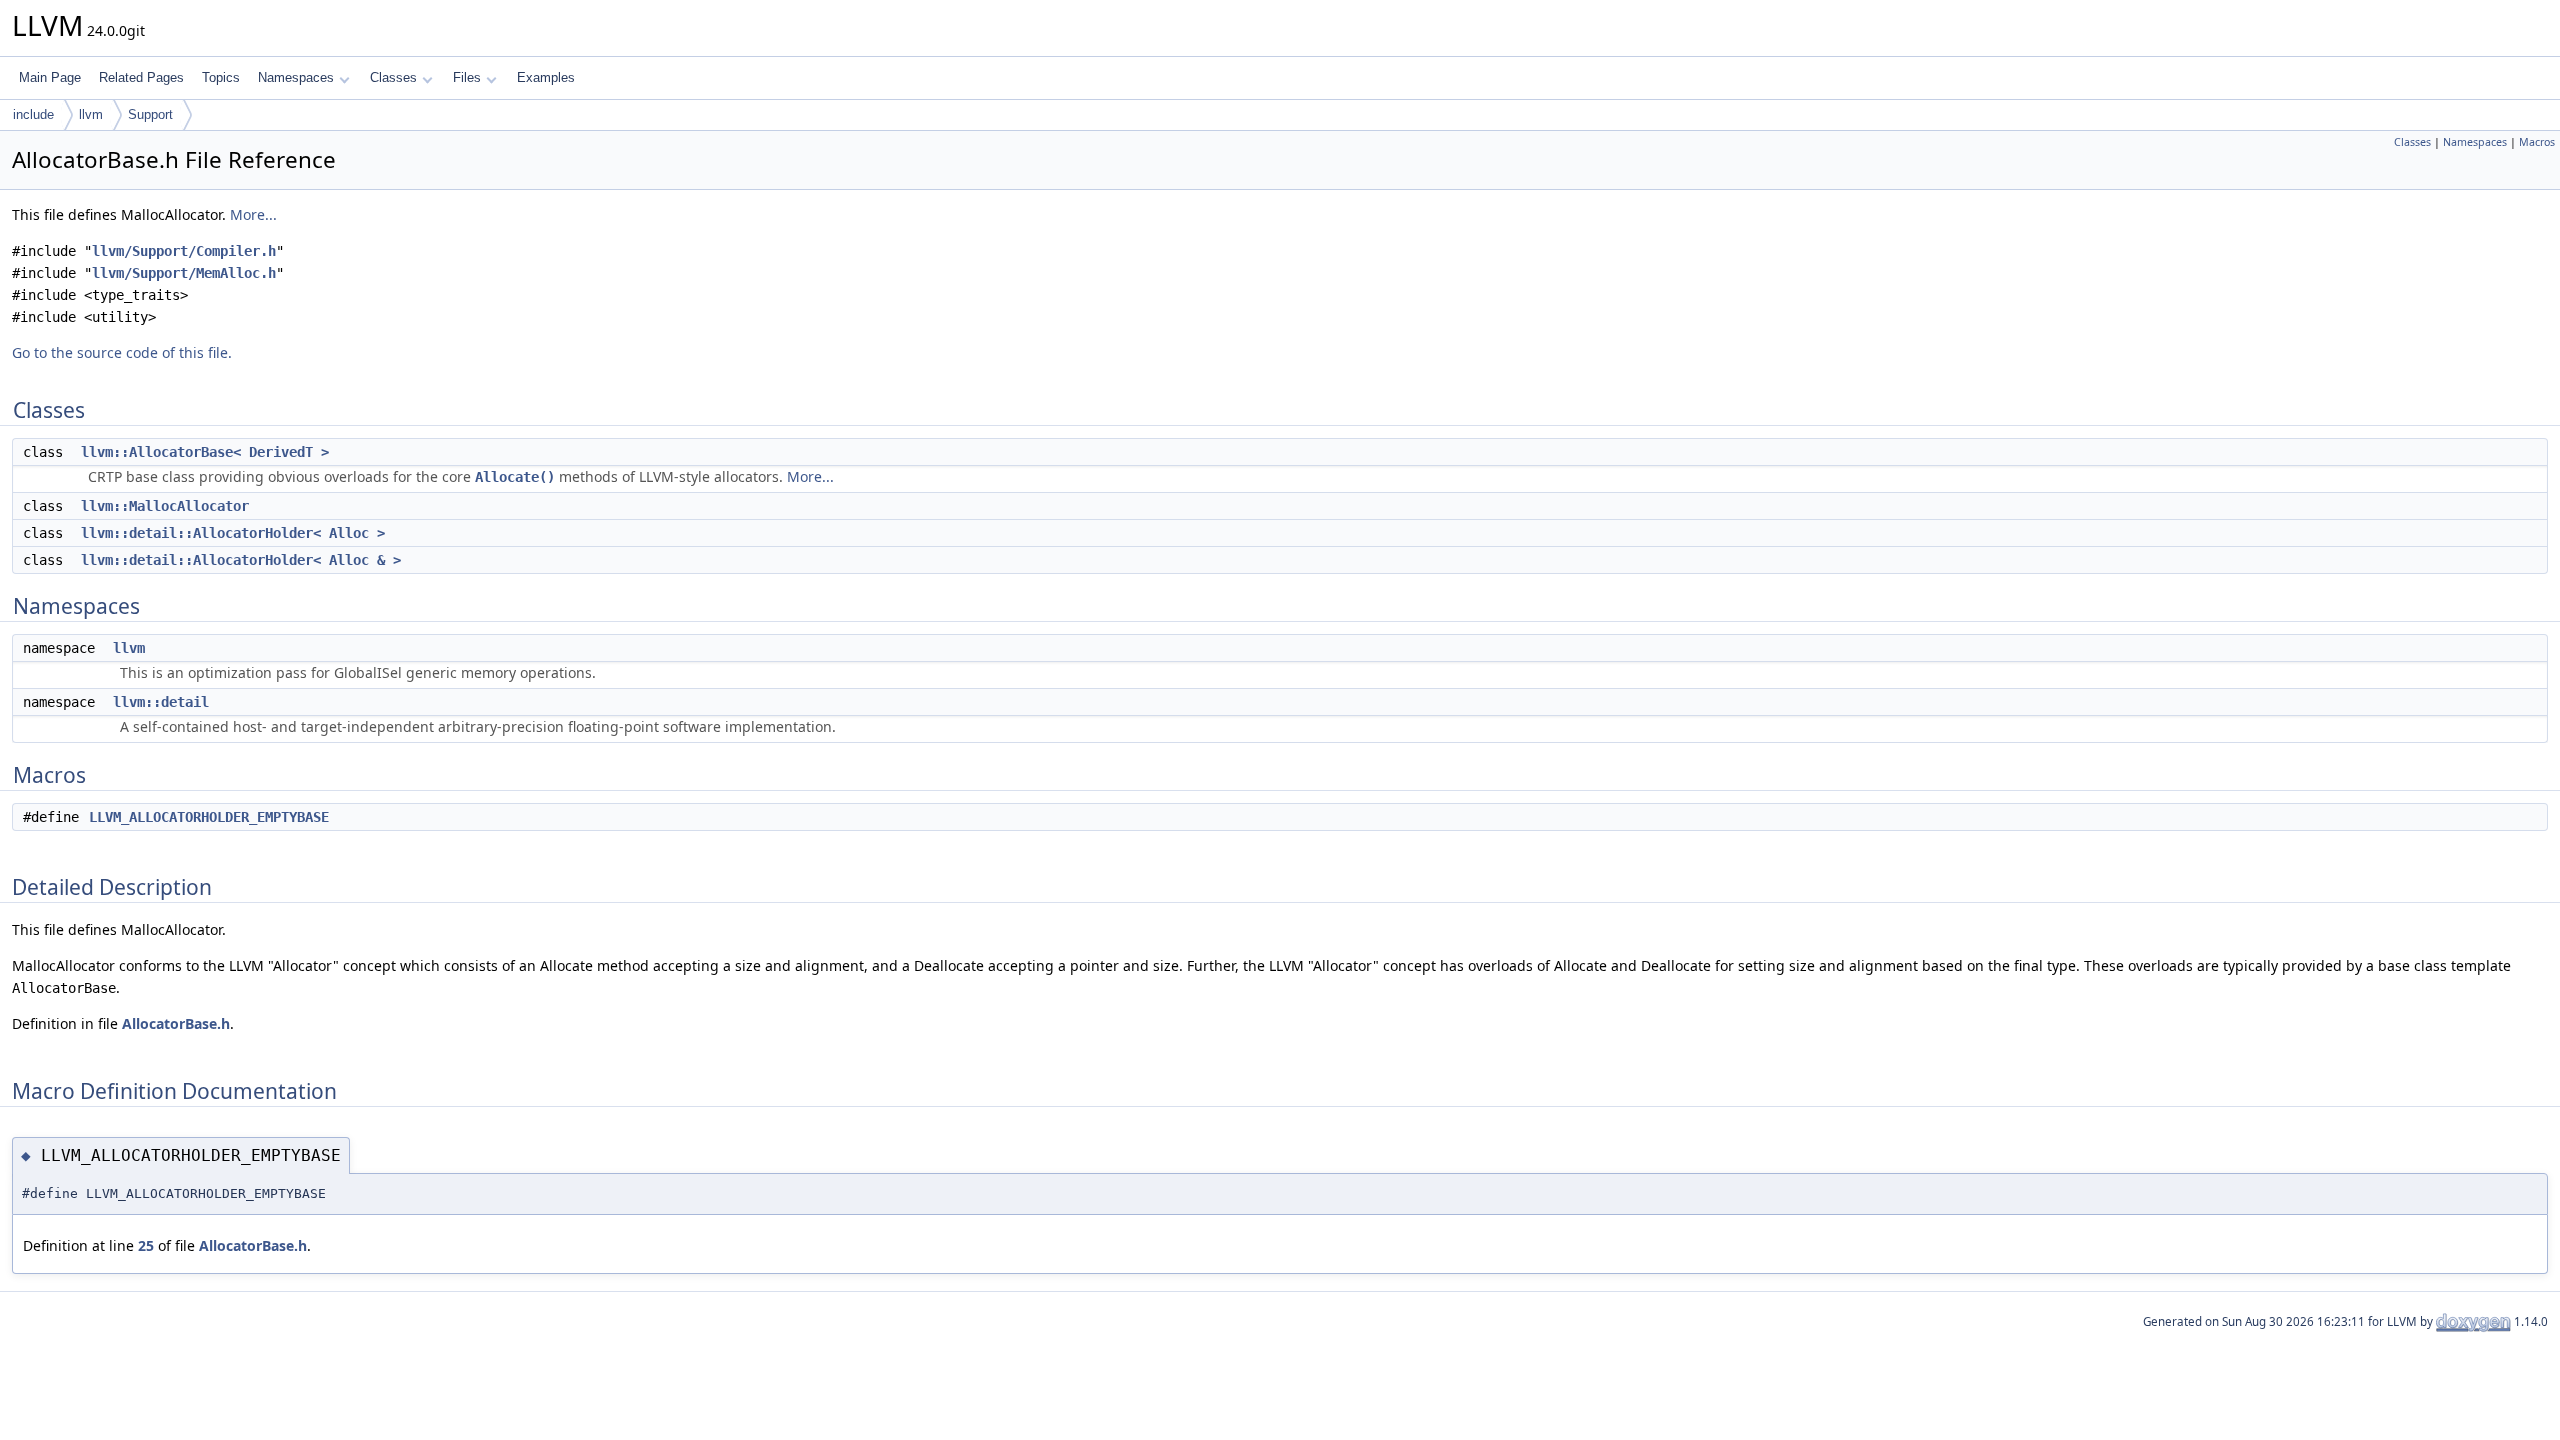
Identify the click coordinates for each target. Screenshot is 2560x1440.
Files (467, 77)
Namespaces (296, 77)
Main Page (50, 77)
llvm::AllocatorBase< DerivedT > (205, 452)
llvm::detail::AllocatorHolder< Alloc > (233, 533)
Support (150, 114)
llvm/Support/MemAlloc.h (184, 273)
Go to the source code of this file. (122, 352)
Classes (393, 77)
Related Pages (141, 77)
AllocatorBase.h (176, 1023)
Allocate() (515, 477)
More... (253, 214)
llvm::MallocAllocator (165, 506)
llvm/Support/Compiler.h (184, 251)
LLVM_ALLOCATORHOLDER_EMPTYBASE (209, 817)
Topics (221, 77)
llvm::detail (161, 702)
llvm (91, 114)
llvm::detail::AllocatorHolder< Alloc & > (241, 560)
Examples (546, 77)
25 (146, 1245)
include (33, 114)
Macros (2537, 142)
